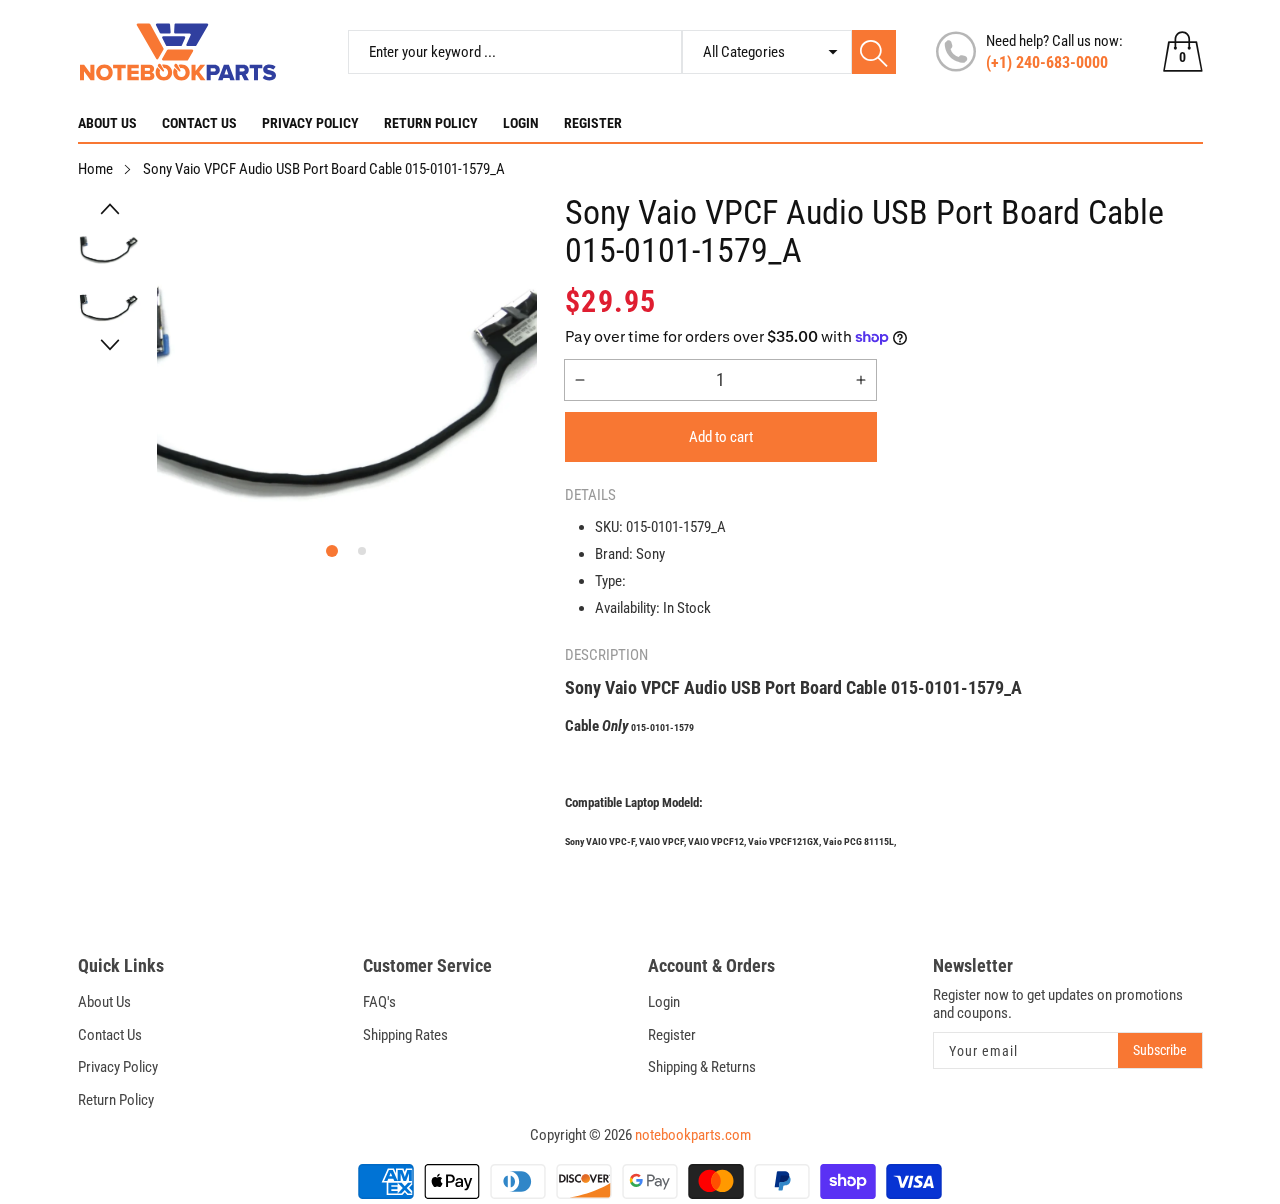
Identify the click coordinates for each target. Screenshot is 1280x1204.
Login (521, 123)
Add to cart (721, 437)
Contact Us (199, 123)
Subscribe (1160, 1050)
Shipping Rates (405, 1035)
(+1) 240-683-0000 (1047, 62)
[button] (110, 209)
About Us (107, 123)
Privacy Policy (310, 123)
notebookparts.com (693, 1135)
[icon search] (874, 52)
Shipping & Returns (702, 1067)
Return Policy (431, 123)
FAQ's (379, 1002)
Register (593, 123)
